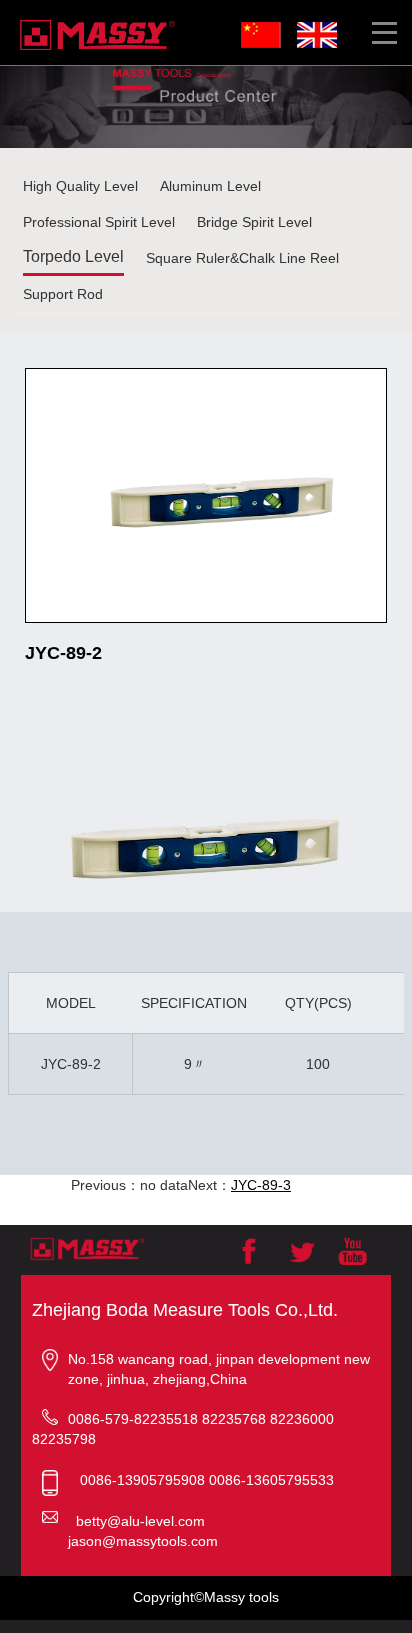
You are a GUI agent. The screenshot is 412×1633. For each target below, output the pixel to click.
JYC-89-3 (261, 1185)
